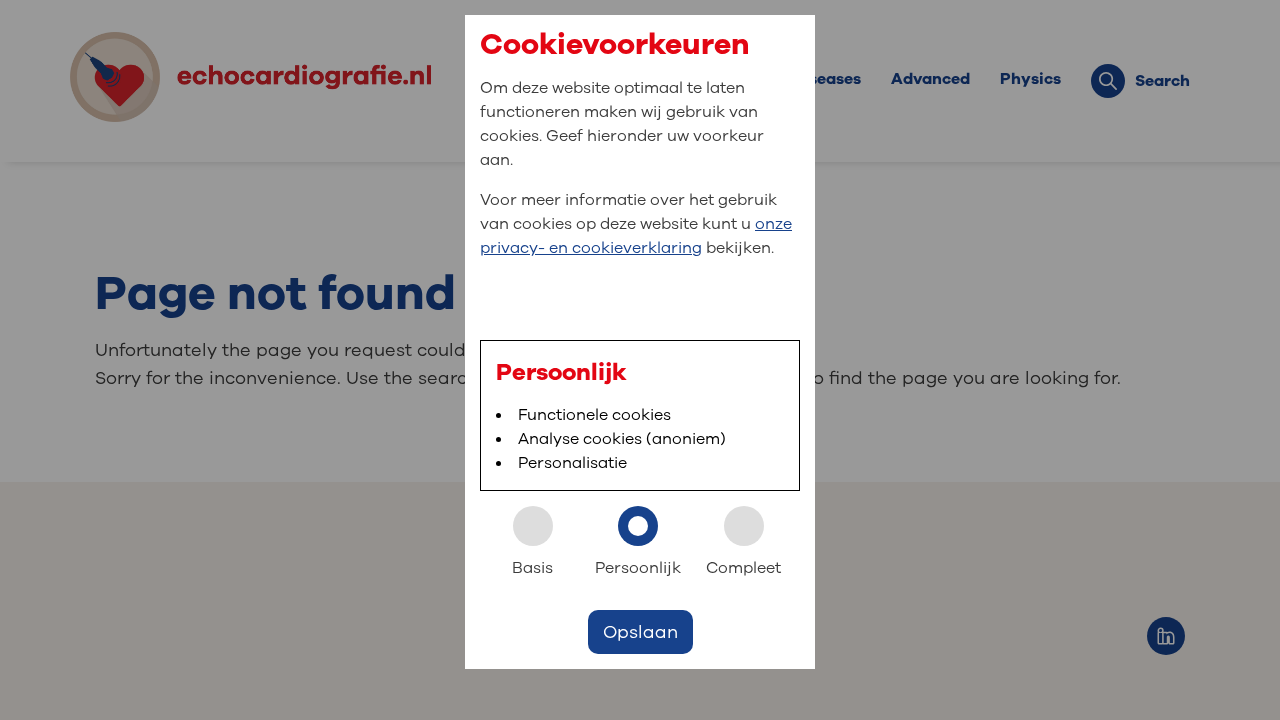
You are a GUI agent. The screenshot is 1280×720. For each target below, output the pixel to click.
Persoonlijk (638, 568)
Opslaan (640, 632)
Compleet (743, 568)
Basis (532, 568)
